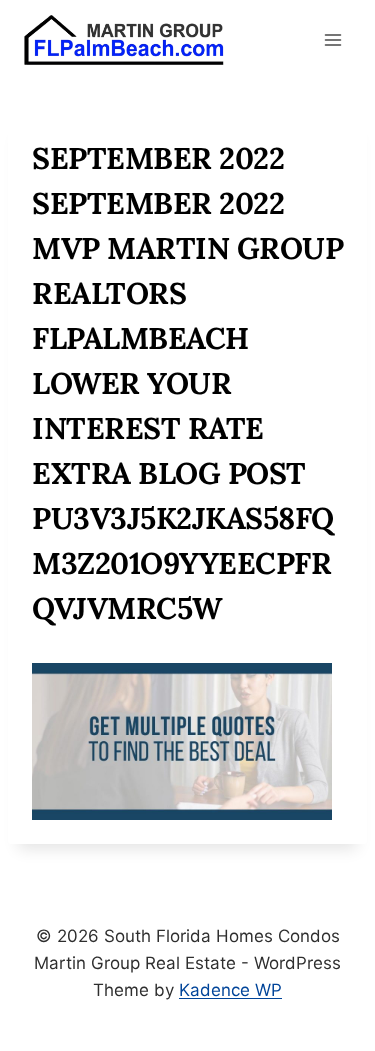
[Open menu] (332, 39)
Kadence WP (230, 990)
